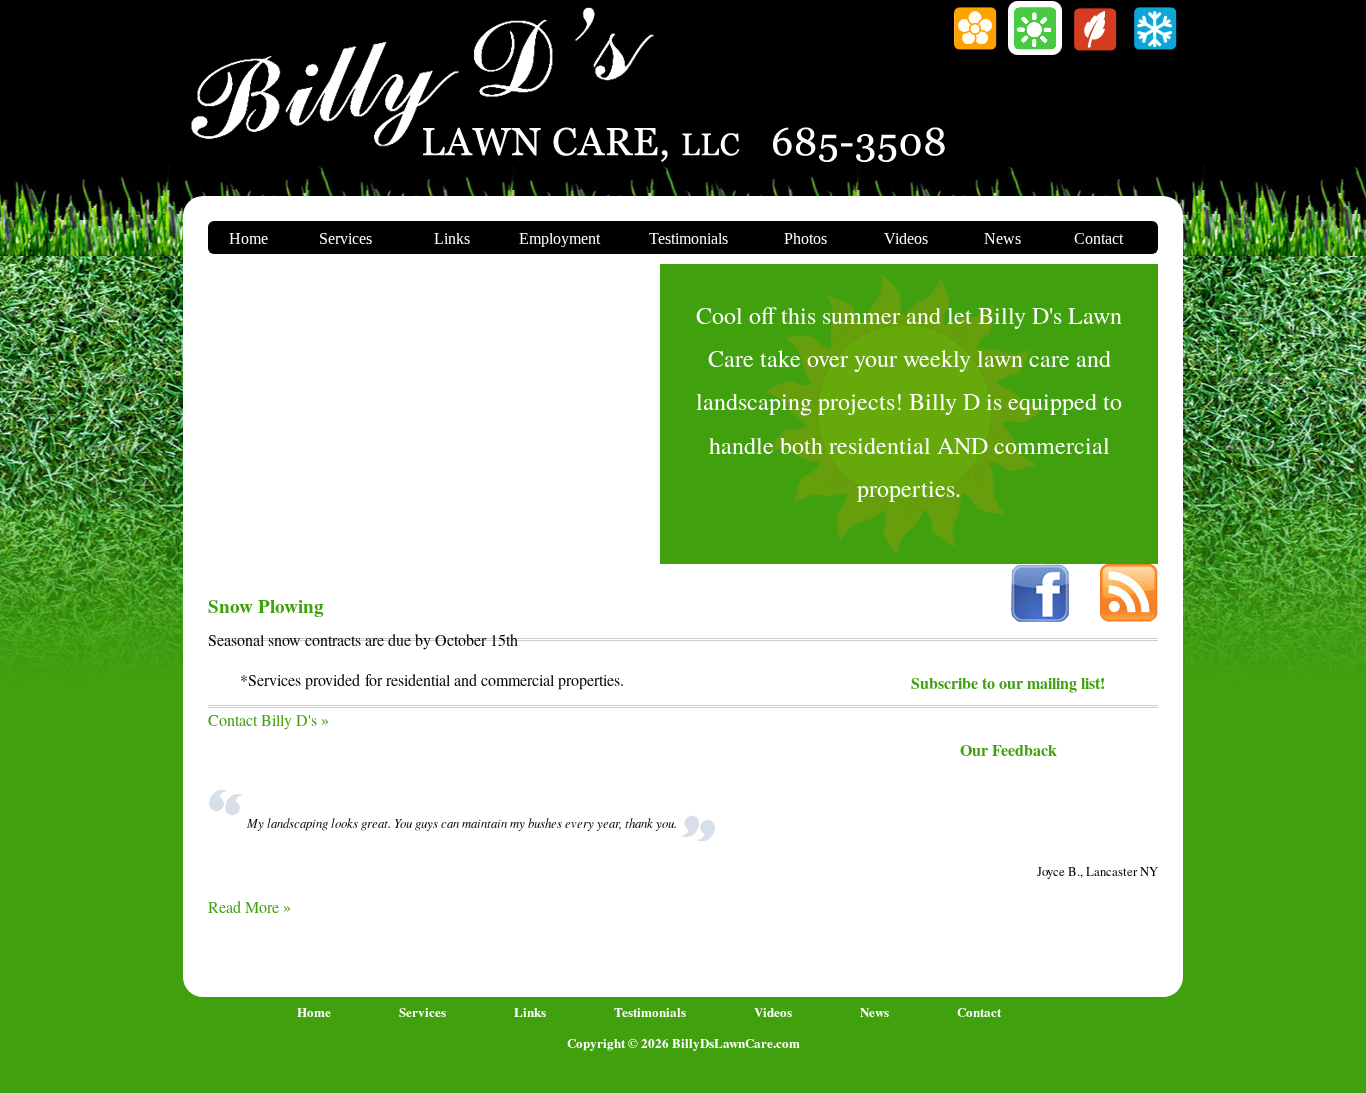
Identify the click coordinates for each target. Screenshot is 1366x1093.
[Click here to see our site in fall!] (1095, 50)
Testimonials (688, 238)
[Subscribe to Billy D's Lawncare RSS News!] (1129, 615)
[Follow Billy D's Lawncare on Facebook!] (1040, 615)
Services (345, 238)
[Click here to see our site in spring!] (975, 50)
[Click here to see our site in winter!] (1155, 50)
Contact (1098, 238)
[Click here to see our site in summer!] (1035, 50)
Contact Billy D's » (268, 719)
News (1002, 238)
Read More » (249, 906)
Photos (805, 238)
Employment (559, 238)
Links (452, 238)
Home (248, 238)
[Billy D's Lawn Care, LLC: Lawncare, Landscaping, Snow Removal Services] (423, 147)
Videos (906, 238)
